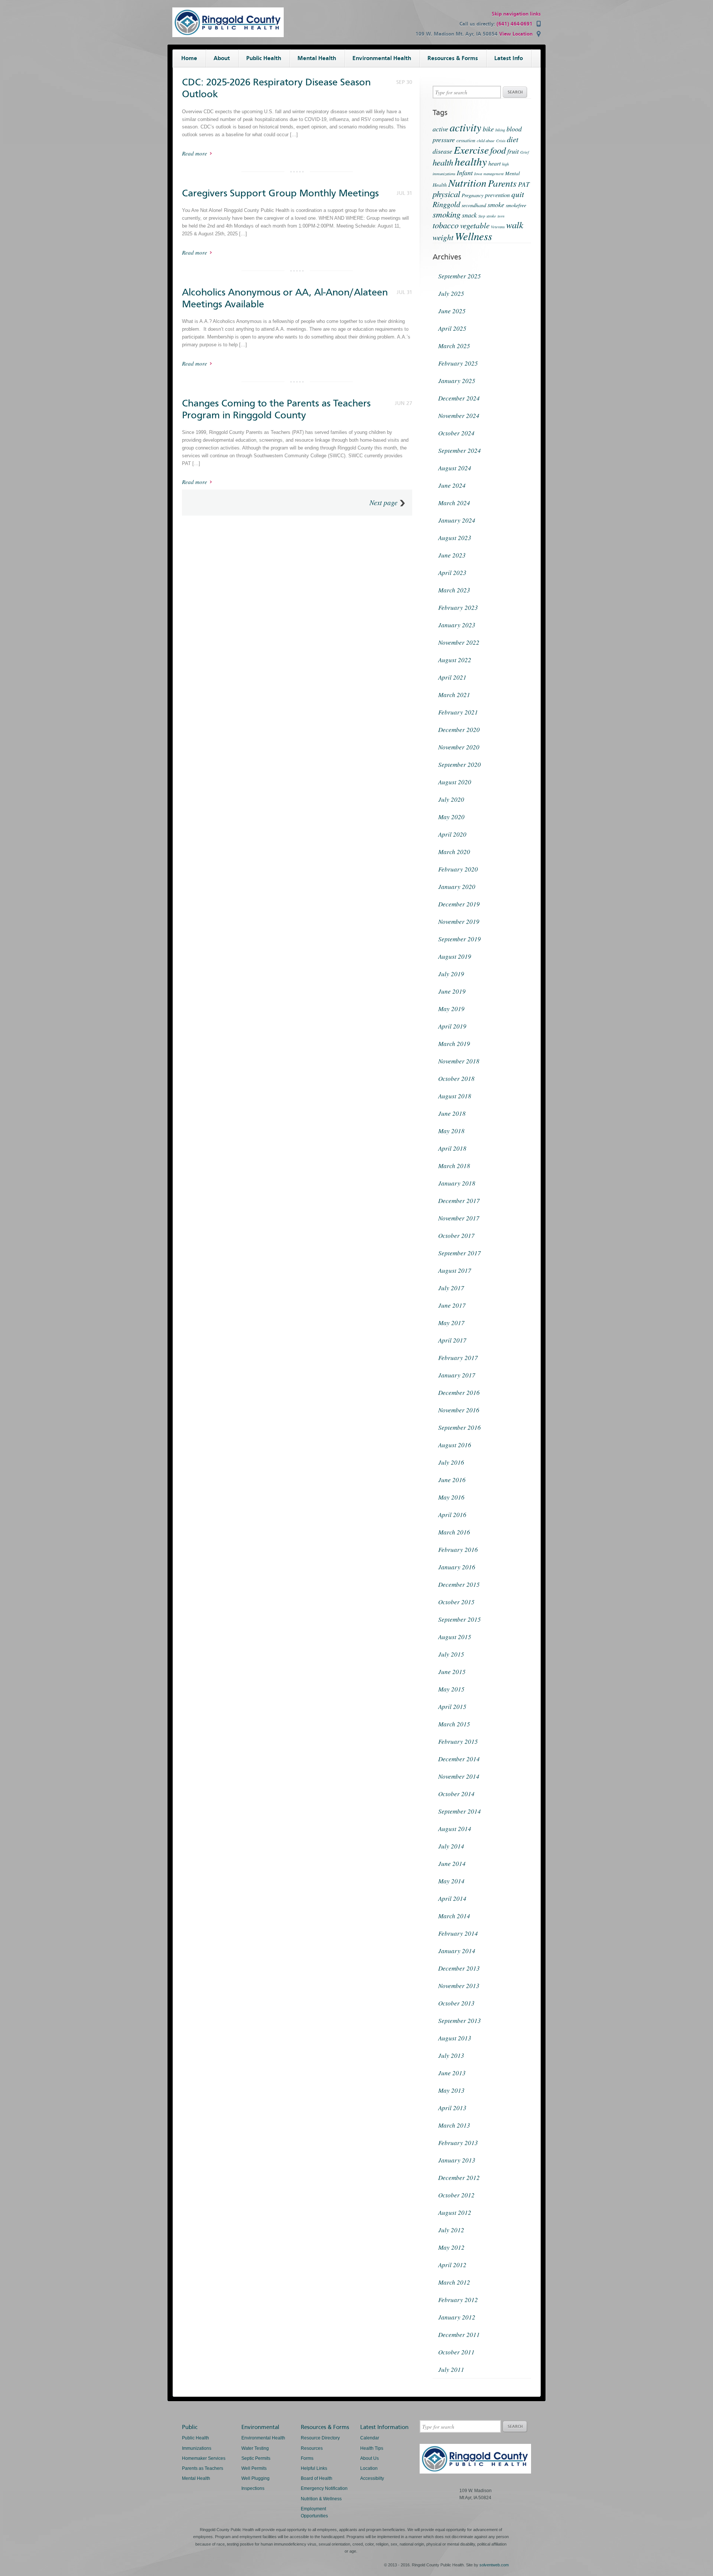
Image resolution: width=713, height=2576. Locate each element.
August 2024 (455, 468)
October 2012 (456, 2195)
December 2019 (459, 904)
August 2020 (455, 782)
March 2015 (454, 1724)
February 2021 (458, 712)
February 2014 (458, 1933)
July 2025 (451, 293)
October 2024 (456, 433)
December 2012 (459, 2178)
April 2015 (452, 1707)
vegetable (475, 225)
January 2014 (457, 1951)
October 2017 (456, 1235)
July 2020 (451, 799)
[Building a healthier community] (228, 35)
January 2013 (457, 2160)
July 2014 (451, 1846)
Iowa (478, 174)
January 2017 (457, 1375)
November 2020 (459, 747)
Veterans (498, 227)
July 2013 (451, 2055)
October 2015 (456, 1602)
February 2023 (458, 607)
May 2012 (451, 2247)
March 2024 (454, 503)
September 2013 (460, 2021)
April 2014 (452, 1898)
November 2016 (459, 1410)
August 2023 (455, 538)
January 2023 (457, 625)
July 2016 (451, 1462)
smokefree (516, 205)
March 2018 (454, 1166)
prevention (497, 195)
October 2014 (456, 1794)
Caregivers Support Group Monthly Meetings (280, 193)
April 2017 (452, 1340)
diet (513, 139)
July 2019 (451, 974)
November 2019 (459, 921)
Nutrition (467, 183)
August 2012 (455, 2212)
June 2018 (452, 1113)
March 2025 (454, 346)
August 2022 (455, 660)
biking (500, 130)
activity (465, 127)
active (440, 129)
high (505, 164)
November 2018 (459, 1061)
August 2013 (455, 2038)
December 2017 (459, 1201)
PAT (524, 184)
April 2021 (452, 677)
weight (443, 237)
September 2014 (460, 1811)
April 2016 (452, 1515)
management (494, 174)
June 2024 (452, 485)
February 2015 (458, 1741)
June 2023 (452, 555)
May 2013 (451, 2090)
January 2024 (457, 520)
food (498, 150)
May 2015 (451, 1689)
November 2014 (459, 1776)
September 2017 (460, 1253)
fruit (513, 151)
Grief (525, 152)
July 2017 (451, 1288)
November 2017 (459, 1218)
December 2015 (459, 1584)
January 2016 (457, 1567)
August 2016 (455, 1445)
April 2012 (452, 2265)
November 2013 (459, 1986)
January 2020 (457, 887)
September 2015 (460, 1619)
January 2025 (457, 381)
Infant (465, 173)
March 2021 (454, 695)
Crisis (501, 141)
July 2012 (451, 2230)
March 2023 (454, 590)
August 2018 (455, 1096)
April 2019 (452, 1026)
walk (515, 225)
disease (442, 151)
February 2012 (458, 2300)
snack (469, 215)
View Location (516, 34)
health (443, 162)
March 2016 (454, 1532)
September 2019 (460, 939)
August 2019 (455, 956)
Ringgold (446, 204)
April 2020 (452, 834)
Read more (195, 153)
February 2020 (458, 869)
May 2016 (451, 1497)
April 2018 (452, 1148)
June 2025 (452, 311)
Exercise (471, 150)
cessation (466, 140)
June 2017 (452, 1305)
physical (446, 194)
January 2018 (457, 1183)
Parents (502, 183)
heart (494, 163)
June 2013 (452, 2073)
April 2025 (452, 328)
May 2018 (451, 1131)
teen (501, 216)
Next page (383, 503)
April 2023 (452, 573)
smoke (496, 205)
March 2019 (454, 1044)
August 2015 (455, 1637)
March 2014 (454, 1916)
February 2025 (458, 363)
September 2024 (460, 450)
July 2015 (451, 1654)
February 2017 (458, 1358)
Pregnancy (473, 195)
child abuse (486, 141)
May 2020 (451, 817)
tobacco (446, 225)
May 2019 (451, 1009)
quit (518, 194)
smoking (447, 214)
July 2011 (451, 2369)
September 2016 (460, 1427)
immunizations (444, 174)
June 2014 (452, 1864)
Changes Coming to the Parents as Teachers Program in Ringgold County (276, 409)
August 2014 (455, 1829)
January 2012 (457, 2317)
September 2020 (460, 764)
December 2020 (459, 730)
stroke (491, 216)
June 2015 (452, 1672)
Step (482, 216)
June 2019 (452, 991)
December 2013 (459, 1968)
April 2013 (452, 2108)
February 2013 (458, 2143)
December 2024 (459, 398)
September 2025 (460, 276)
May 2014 (451, 1881)
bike (488, 129)
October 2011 (456, 2352)
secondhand (474, 205)
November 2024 (459, 416)
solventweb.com (494, 2565)
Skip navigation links (516, 14)
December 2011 (459, 2335)
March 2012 (454, 2282)
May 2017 (451, 1323)
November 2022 (459, 642)
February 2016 (458, 1549)
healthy (471, 161)
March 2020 (454, 852)
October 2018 (456, 1078)
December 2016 (459, 1392)
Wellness (473, 236)
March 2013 (454, 2125)
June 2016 (452, 1480)
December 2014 (459, 1759)
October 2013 (456, 2003)
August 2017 (455, 1270)
